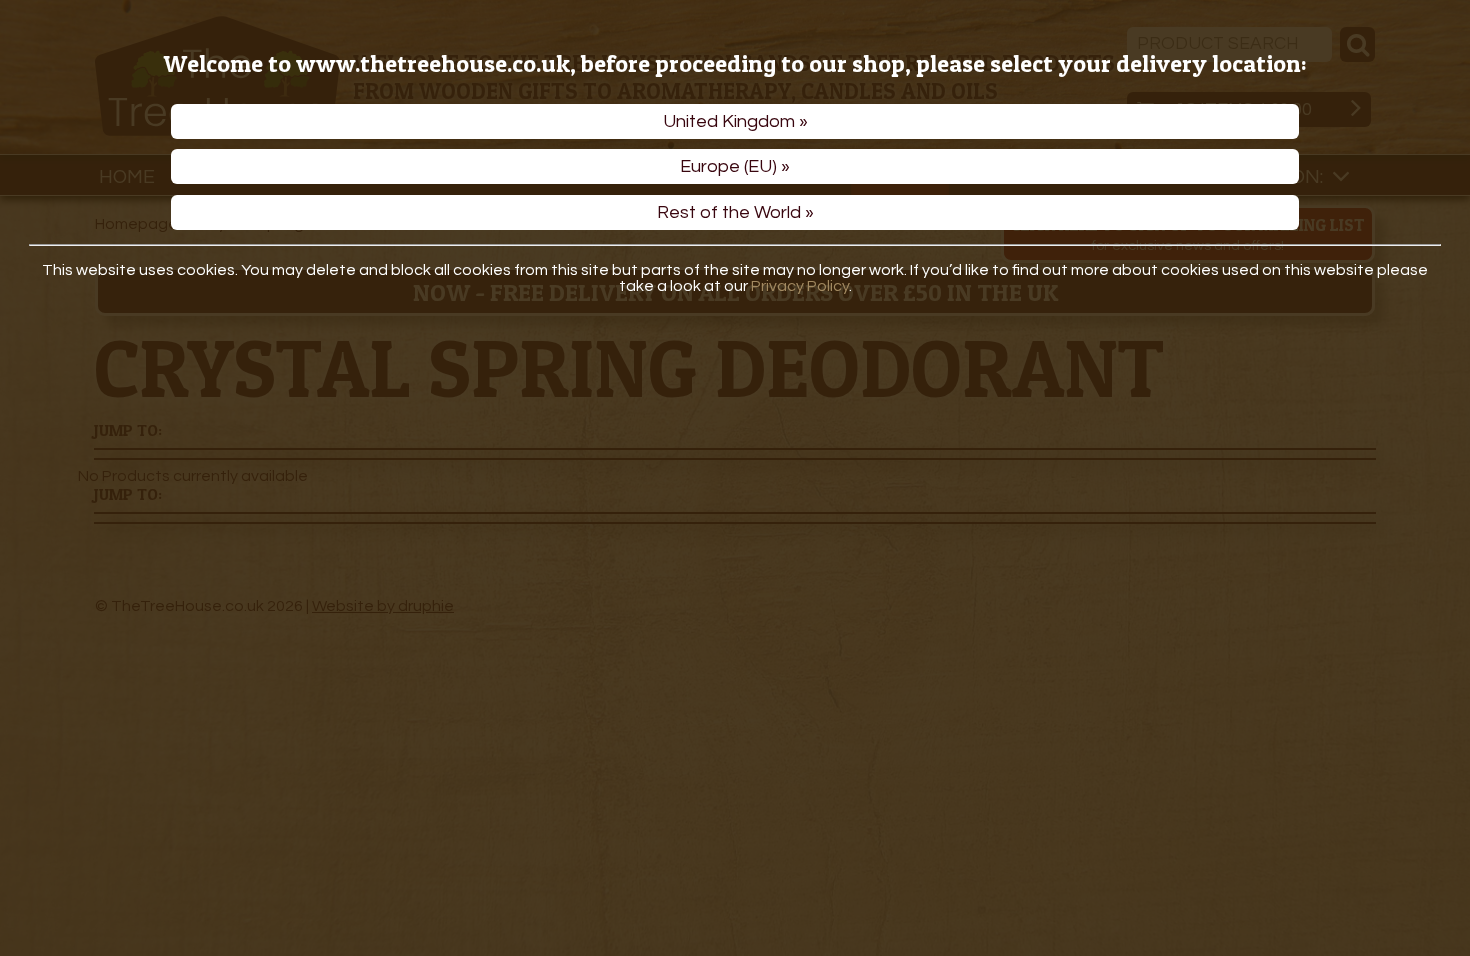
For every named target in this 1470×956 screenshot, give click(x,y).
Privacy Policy (800, 286)
